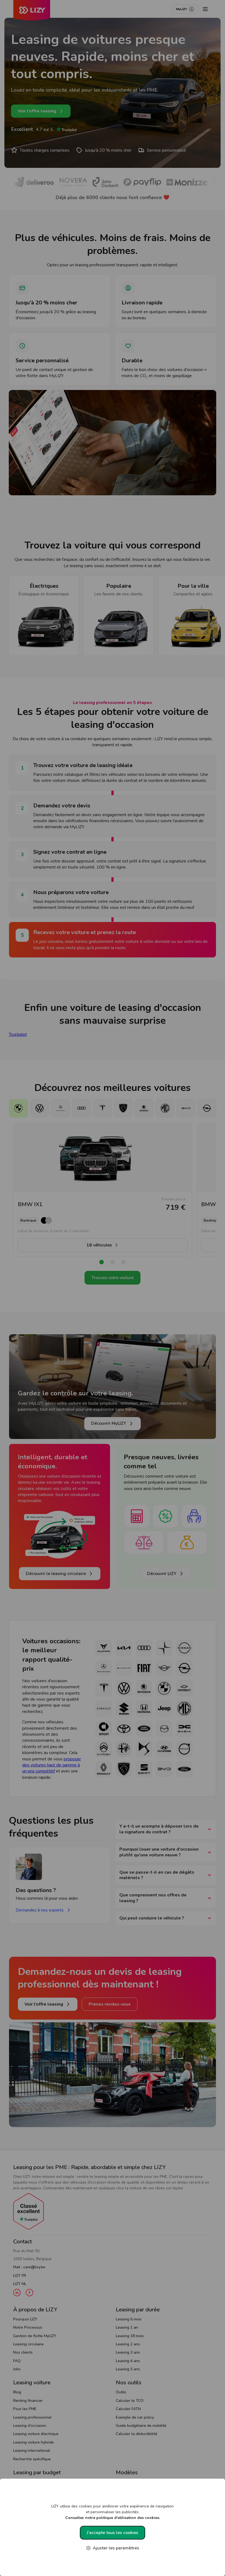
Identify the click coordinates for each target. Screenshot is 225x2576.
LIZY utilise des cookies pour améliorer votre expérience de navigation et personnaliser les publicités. (113, 2512)
